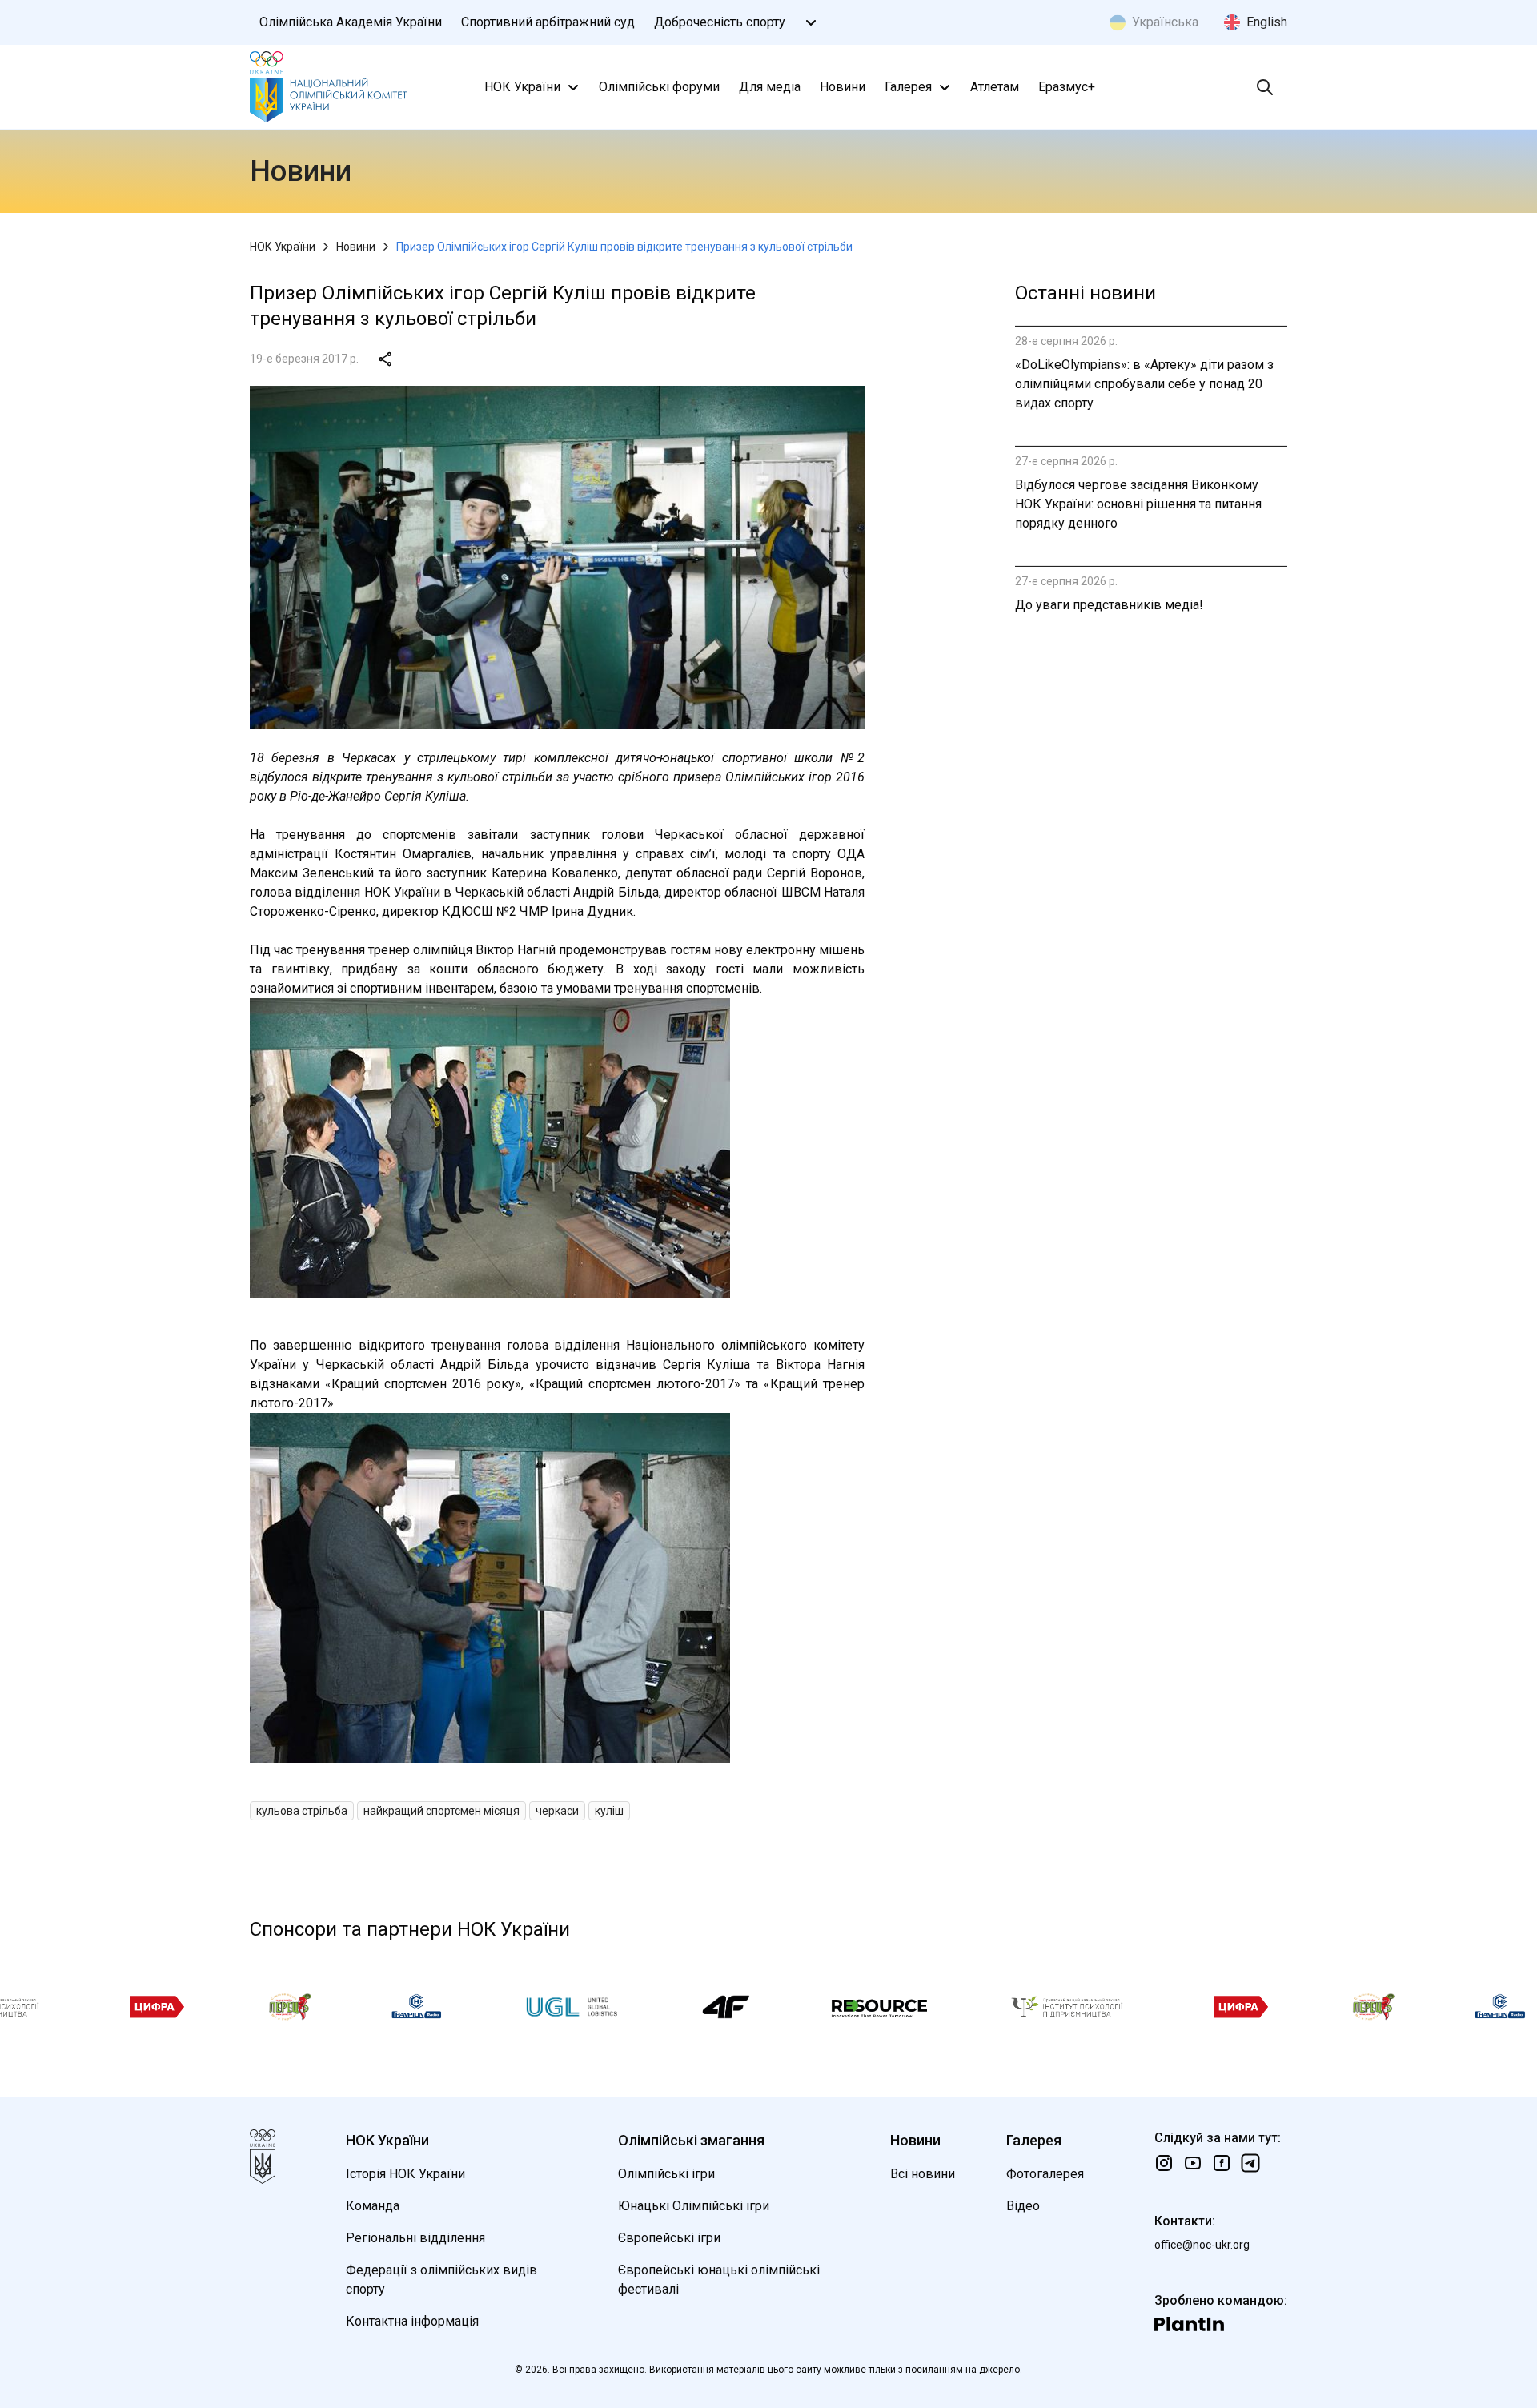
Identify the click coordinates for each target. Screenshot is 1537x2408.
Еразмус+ (1067, 87)
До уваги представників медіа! (1109, 605)
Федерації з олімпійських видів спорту (441, 2280)
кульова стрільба (302, 1811)
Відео (1023, 2206)
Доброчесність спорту (720, 22)
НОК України (522, 87)
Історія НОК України (405, 2174)
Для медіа (770, 87)
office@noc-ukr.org (1202, 2245)
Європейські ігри (669, 2238)
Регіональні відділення (415, 2238)
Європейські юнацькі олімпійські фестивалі (719, 2280)
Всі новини (923, 2174)
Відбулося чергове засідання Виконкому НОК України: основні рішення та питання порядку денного (1138, 504)
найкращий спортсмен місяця (441, 1811)
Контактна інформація (412, 2321)
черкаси (557, 1811)
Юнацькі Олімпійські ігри (694, 2206)
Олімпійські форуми (659, 87)
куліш (609, 1811)
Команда (373, 2206)
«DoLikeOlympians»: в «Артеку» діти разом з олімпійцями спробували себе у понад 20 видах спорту (1144, 384)
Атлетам (995, 87)
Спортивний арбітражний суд (548, 22)
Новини (843, 87)
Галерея (908, 87)
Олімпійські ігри (666, 2174)
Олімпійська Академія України (351, 22)
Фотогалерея (1045, 2174)
